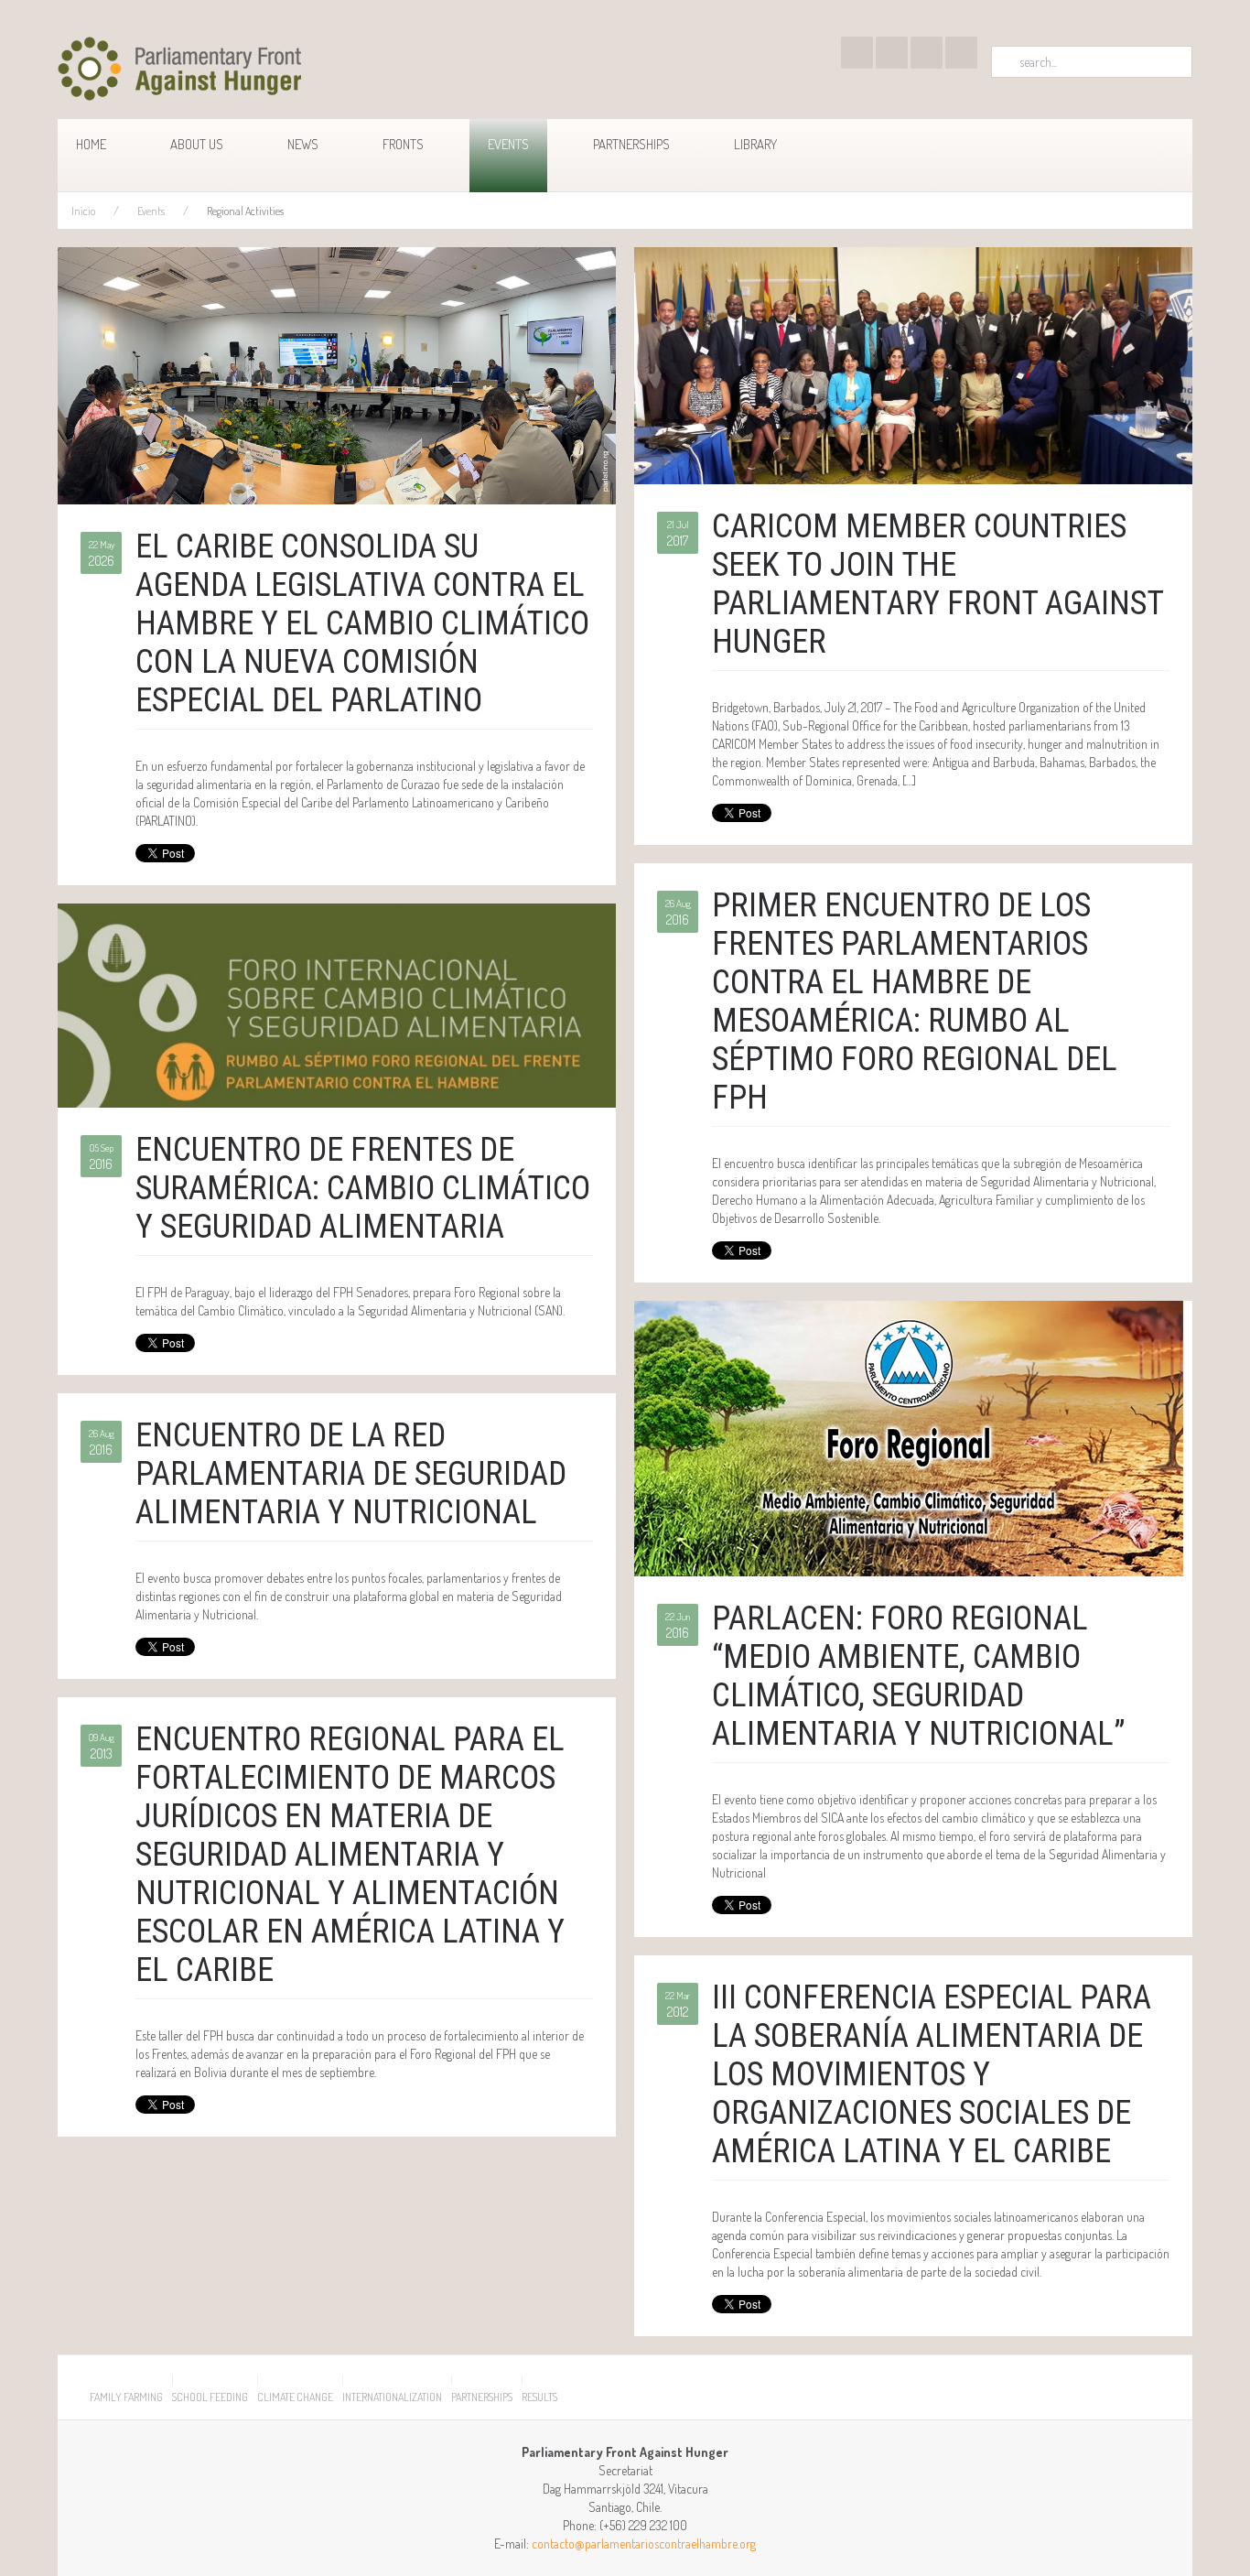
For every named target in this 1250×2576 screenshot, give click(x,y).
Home (91, 144)
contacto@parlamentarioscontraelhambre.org (644, 2544)
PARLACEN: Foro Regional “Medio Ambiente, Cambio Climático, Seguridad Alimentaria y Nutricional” (919, 1676)
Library (755, 144)
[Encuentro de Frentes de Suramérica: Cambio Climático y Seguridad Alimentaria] (337, 1004)
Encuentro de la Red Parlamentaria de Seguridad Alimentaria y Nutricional (351, 1474)
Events (508, 144)
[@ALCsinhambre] (857, 53)
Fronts (403, 144)
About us (197, 144)
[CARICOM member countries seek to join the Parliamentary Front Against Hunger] (913, 364)
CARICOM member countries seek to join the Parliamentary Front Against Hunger (937, 584)
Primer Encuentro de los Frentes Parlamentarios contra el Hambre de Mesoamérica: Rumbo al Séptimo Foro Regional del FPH (915, 1001)
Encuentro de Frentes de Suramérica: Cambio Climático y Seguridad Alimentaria (363, 1188)
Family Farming (126, 2397)
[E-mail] (961, 53)
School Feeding (210, 2397)
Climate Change (295, 2397)
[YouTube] (892, 53)
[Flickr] (927, 53)
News (303, 144)
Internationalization (392, 2397)
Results (539, 2397)
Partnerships (631, 144)
